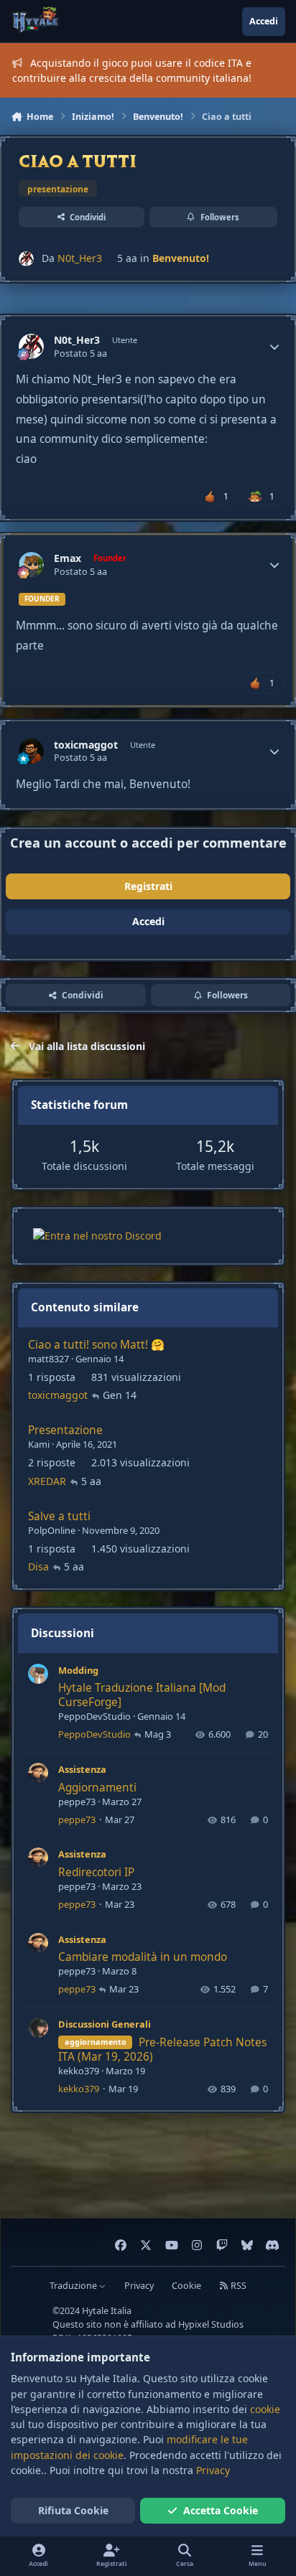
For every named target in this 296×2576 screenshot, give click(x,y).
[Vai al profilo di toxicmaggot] (31, 751)
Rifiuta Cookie (73, 2510)
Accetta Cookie (221, 2510)
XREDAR (47, 1481)
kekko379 (79, 2071)
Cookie (186, 2286)
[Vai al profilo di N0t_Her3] (26, 259)
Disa (38, 1566)
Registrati (148, 886)
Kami (39, 1444)
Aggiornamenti (97, 1788)
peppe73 (77, 1802)
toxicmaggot (86, 745)
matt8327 (48, 1359)
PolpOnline (52, 1530)
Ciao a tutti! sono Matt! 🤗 (96, 1345)
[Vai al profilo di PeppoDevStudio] (38, 1674)
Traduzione (74, 2286)
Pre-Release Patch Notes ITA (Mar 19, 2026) (162, 2050)
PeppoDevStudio (94, 1716)
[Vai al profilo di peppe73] (38, 1773)
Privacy (139, 2286)
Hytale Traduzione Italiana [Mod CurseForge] (142, 1695)
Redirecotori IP (96, 1872)
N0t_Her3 (80, 258)
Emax (68, 558)
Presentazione (65, 1430)
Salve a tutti (59, 1516)
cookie (265, 2409)
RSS (237, 2286)
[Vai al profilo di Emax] (31, 565)
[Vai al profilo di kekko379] (38, 2028)
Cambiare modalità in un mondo (143, 1957)
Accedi (148, 921)
